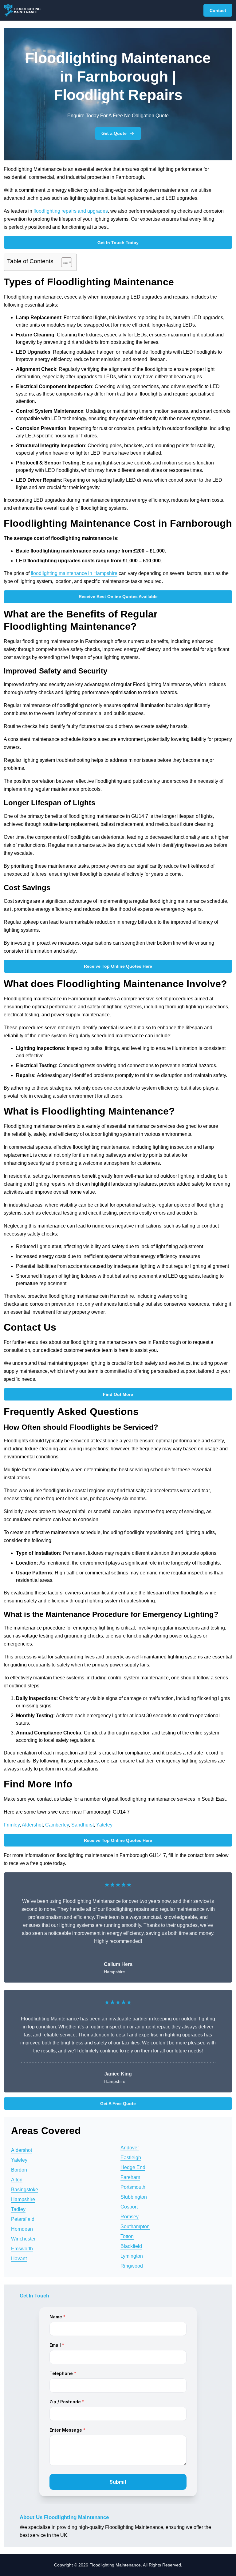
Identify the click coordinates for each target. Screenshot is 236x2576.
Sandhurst (83, 1825)
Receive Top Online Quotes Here (118, 966)
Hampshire (23, 2199)
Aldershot (32, 1825)
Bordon (19, 2170)
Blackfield (131, 2246)
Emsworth (22, 2249)
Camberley (57, 1825)
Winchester (23, 2239)
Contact (218, 10)
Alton (17, 2180)
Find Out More (118, 1394)
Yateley (104, 1825)
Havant (19, 2259)
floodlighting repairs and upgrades (71, 211)
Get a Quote (114, 133)
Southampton (135, 2226)
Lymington (132, 2256)
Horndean (22, 2229)
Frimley (12, 1825)
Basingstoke (25, 2190)
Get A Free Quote (118, 2104)
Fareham (130, 2177)
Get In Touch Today (118, 243)
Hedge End (133, 2167)
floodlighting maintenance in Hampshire (74, 573)
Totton (127, 2236)
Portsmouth (133, 2187)
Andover (130, 2148)
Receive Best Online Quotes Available (118, 597)
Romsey (130, 2217)
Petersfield (23, 2219)
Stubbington (134, 2197)
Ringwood (132, 2266)
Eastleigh (131, 2158)
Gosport (129, 2207)
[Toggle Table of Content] (63, 262)
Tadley (18, 2209)
